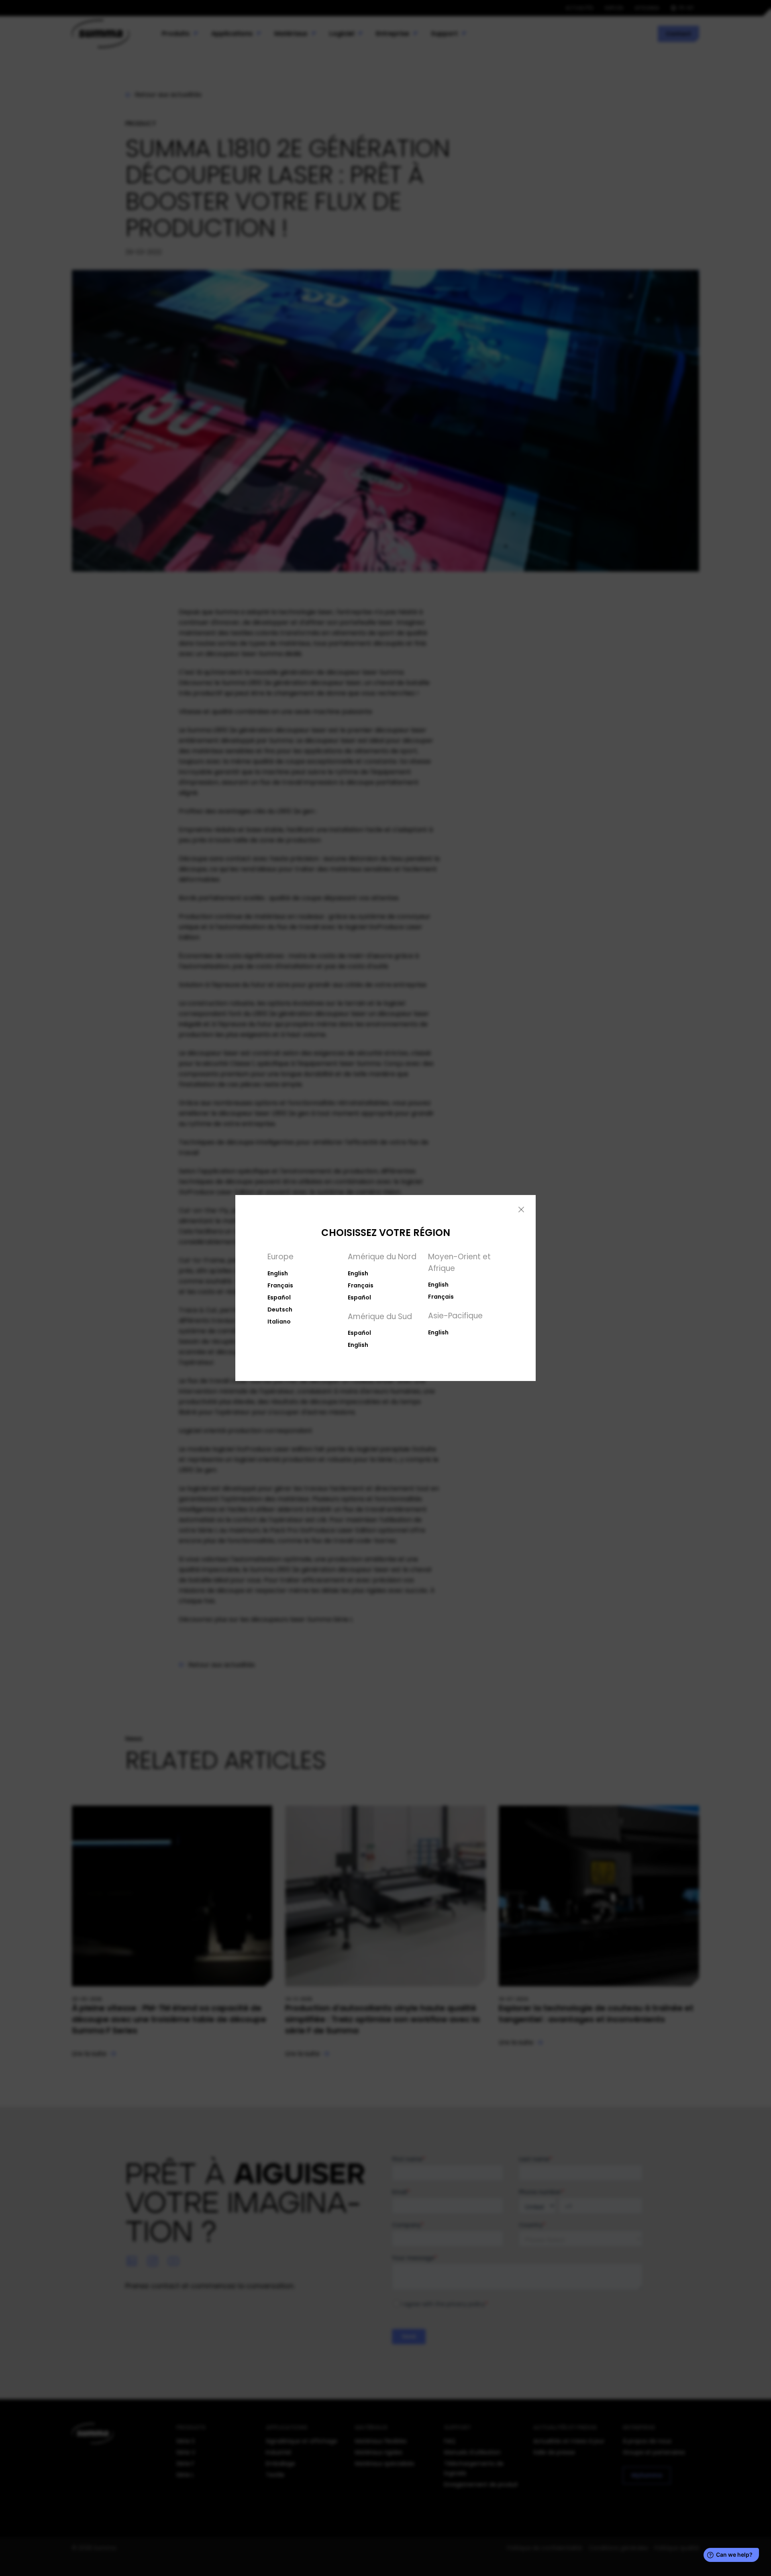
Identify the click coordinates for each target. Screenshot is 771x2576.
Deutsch (280, 1309)
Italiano (279, 1322)
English (278, 1273)
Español (279, 1297)
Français (280, 1285)
